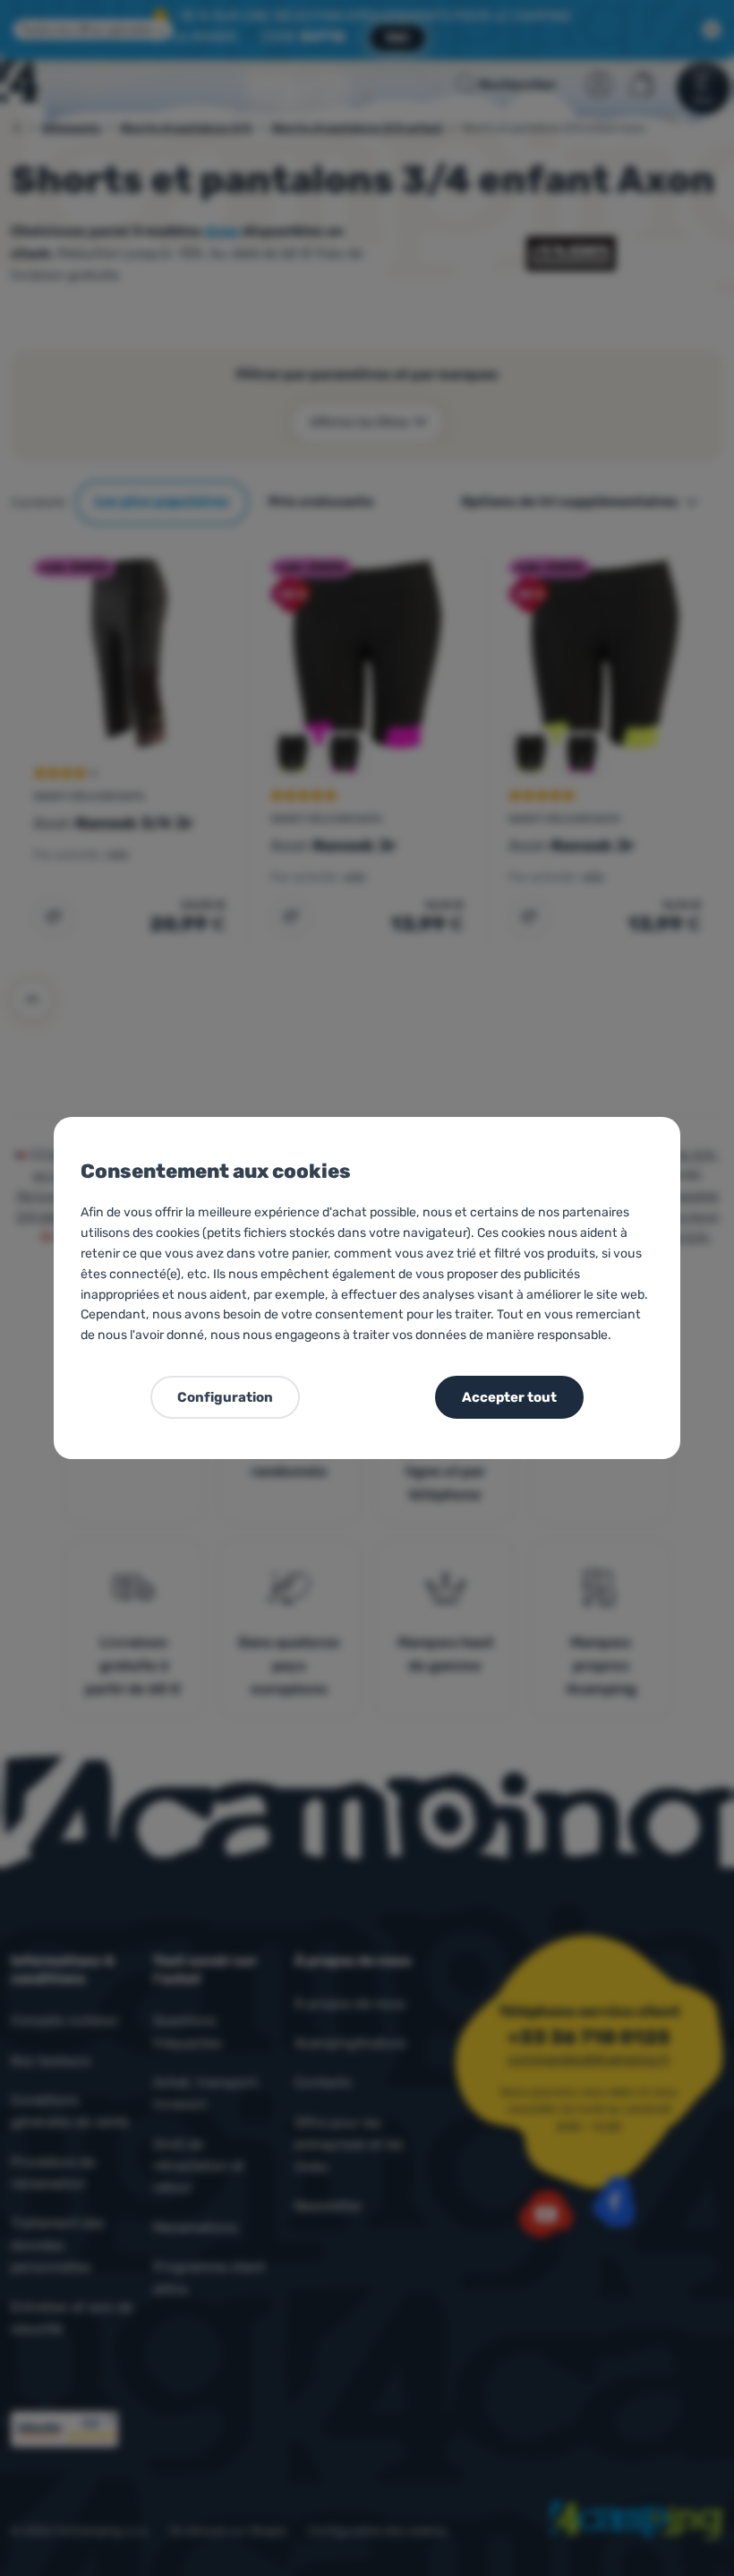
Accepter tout (509, 1397)
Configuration (225, 1397)
